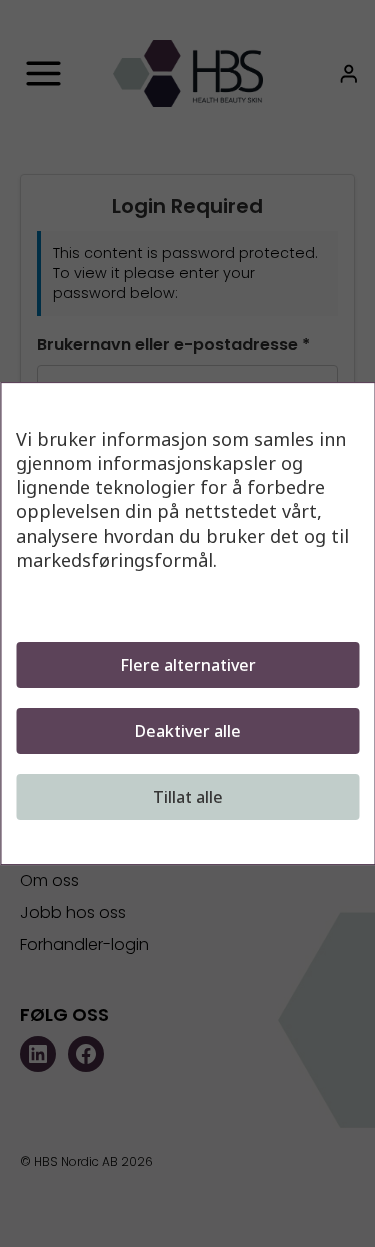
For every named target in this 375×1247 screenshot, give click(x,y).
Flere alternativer (188, 665)
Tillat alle (188, 797)
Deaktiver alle (188, 731)
